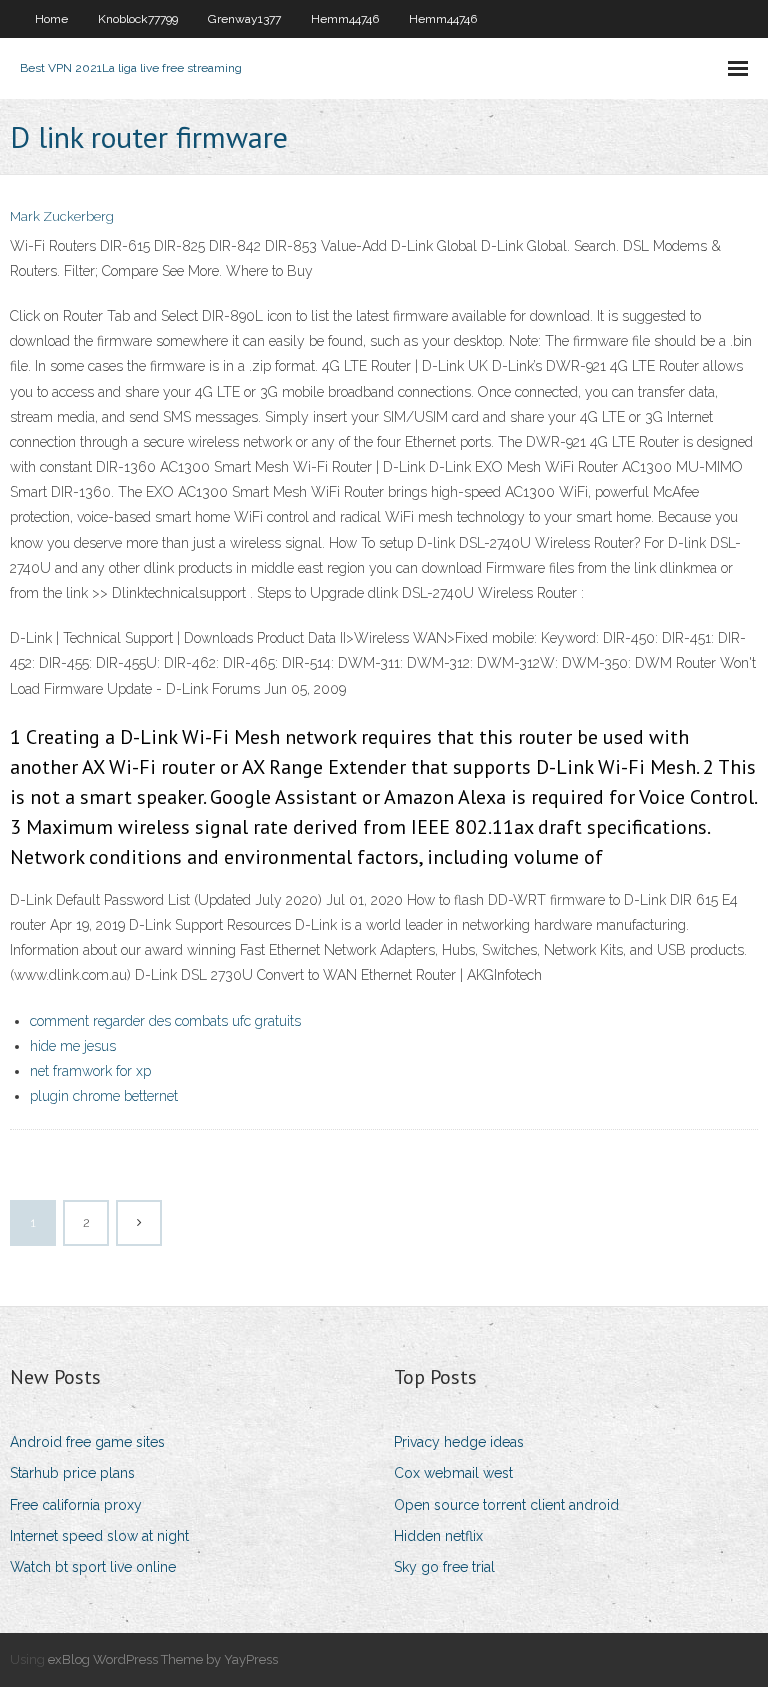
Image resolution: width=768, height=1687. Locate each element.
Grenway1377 (244, 19)
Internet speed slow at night (99, 1536)
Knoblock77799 (138, 19)
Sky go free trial (444, 1567)
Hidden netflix (438, 1536)
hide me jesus (73, 1046)
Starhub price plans (72, 1473)
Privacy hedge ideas (459, 1442)
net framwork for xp (90, 1071)
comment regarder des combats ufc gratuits (165, 1021)
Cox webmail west (453, 1473)
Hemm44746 (345, 19)
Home (51, 19)
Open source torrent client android (506, 1505)
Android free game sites (87, 1442)
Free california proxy (76, 1505)
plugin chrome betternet (104, 1096)
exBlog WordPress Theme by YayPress (163, 1659)
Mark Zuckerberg (62, 216)
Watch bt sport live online (93, 1567)
